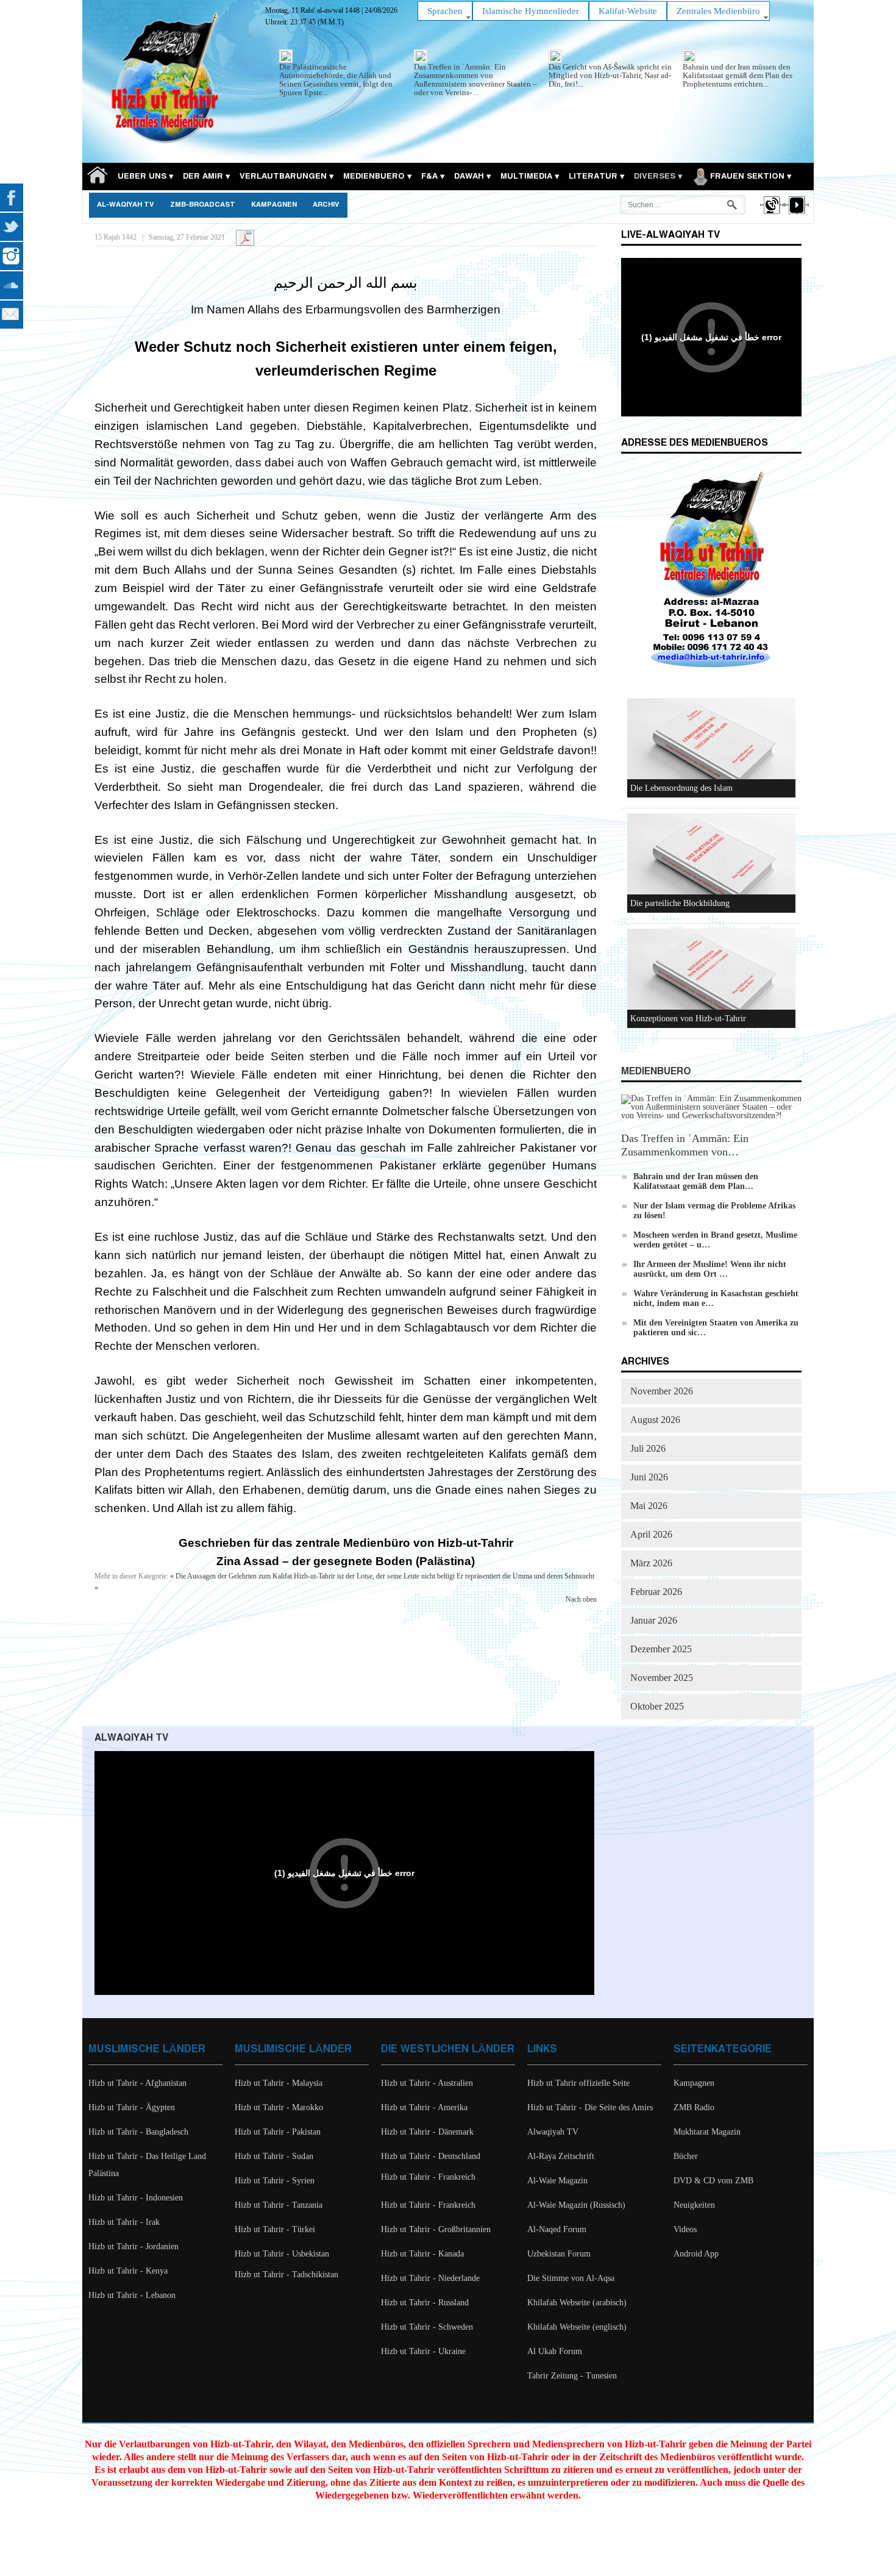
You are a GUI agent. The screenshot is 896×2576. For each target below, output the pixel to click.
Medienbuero (656, 1072)
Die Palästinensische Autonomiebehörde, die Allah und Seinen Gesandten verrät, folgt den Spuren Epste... (336, 80)
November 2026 (662, 1391)
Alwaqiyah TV (553, 2132)
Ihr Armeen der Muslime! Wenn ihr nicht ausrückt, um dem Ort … (710, 1269)
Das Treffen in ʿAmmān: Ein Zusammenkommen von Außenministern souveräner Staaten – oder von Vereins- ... (475, 80)
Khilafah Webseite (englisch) (577, 2327)
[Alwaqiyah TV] (771, 216)
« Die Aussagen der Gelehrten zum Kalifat (231, 1576)
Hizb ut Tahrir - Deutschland (431, 2156)
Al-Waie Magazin (557, 2181)
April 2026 (651, 1534)
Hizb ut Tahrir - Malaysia (279, 2083)
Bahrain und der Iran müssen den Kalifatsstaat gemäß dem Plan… (696, 1181)
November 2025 (662, 1678)
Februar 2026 (656, 1592)
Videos (685, 2229)
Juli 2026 (648, 1448)
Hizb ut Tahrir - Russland (425, 2303)
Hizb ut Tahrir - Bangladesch (138, 2132)
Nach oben (581, 1599)
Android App (696, 2254)
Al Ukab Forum (555, 2351)
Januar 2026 (654, 1620)
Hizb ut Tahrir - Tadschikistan (286, 2275)
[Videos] (796, 216)
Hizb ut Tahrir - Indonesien (136, 2198)
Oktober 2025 (657, 1706)
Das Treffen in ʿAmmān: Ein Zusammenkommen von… (685, 1145)
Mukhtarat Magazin (707, 2132)
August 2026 (655, 1420)
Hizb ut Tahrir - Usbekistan (282, 2254)
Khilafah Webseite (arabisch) (577, 2303)
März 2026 (651, 1563)
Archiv (326, 205)
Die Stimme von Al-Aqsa (571, 2278)
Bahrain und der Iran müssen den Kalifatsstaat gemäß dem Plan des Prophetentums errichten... (738, 75)
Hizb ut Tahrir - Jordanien (133, 2246)
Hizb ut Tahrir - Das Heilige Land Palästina (147, 2165)
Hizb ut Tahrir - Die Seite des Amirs (590, 2107)
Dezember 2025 (661, 1649)
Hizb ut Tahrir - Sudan (274, 2156)
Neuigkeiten (694, 2205)
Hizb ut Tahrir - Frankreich (428, 2177)
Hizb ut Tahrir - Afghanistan (137, 2083)
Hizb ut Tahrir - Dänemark (427, 2132)
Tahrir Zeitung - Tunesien (572, 2376)
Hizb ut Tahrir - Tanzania (279, 2205)
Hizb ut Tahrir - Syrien (275, 2181)
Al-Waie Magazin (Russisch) (576, 2205)
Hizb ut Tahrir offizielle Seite (578, 2083)
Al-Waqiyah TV (126, 205)
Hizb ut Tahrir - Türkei (275, 2229)
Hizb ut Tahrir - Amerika (424, 2107)
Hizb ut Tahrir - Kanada (422, 2254)
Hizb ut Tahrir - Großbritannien (436, 2229)
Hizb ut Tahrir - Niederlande (430, 2278)
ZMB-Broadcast (203, 205)
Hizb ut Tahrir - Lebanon (132, 2295)
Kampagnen (274, 205)
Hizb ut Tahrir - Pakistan (278, 2132)
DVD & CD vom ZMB (713, 2181)
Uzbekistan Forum (559, 2254)
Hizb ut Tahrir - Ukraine (423, 2351)
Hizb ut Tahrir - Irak (124, 2222)
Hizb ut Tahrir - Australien (427, 2083)
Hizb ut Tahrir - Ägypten (132, 2107)
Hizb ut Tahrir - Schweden (427, 2327)
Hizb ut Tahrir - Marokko (279, 2107)
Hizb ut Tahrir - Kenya (128, 2271)
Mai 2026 (649, 1506)
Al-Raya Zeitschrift (561, 2156)
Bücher (686, 2156)
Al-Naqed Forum (557, 2229)
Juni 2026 (649, 1477)
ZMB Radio (694, 2107)
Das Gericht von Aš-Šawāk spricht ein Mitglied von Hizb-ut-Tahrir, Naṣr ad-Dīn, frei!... (610, 75)
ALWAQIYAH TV (131, 1738)
